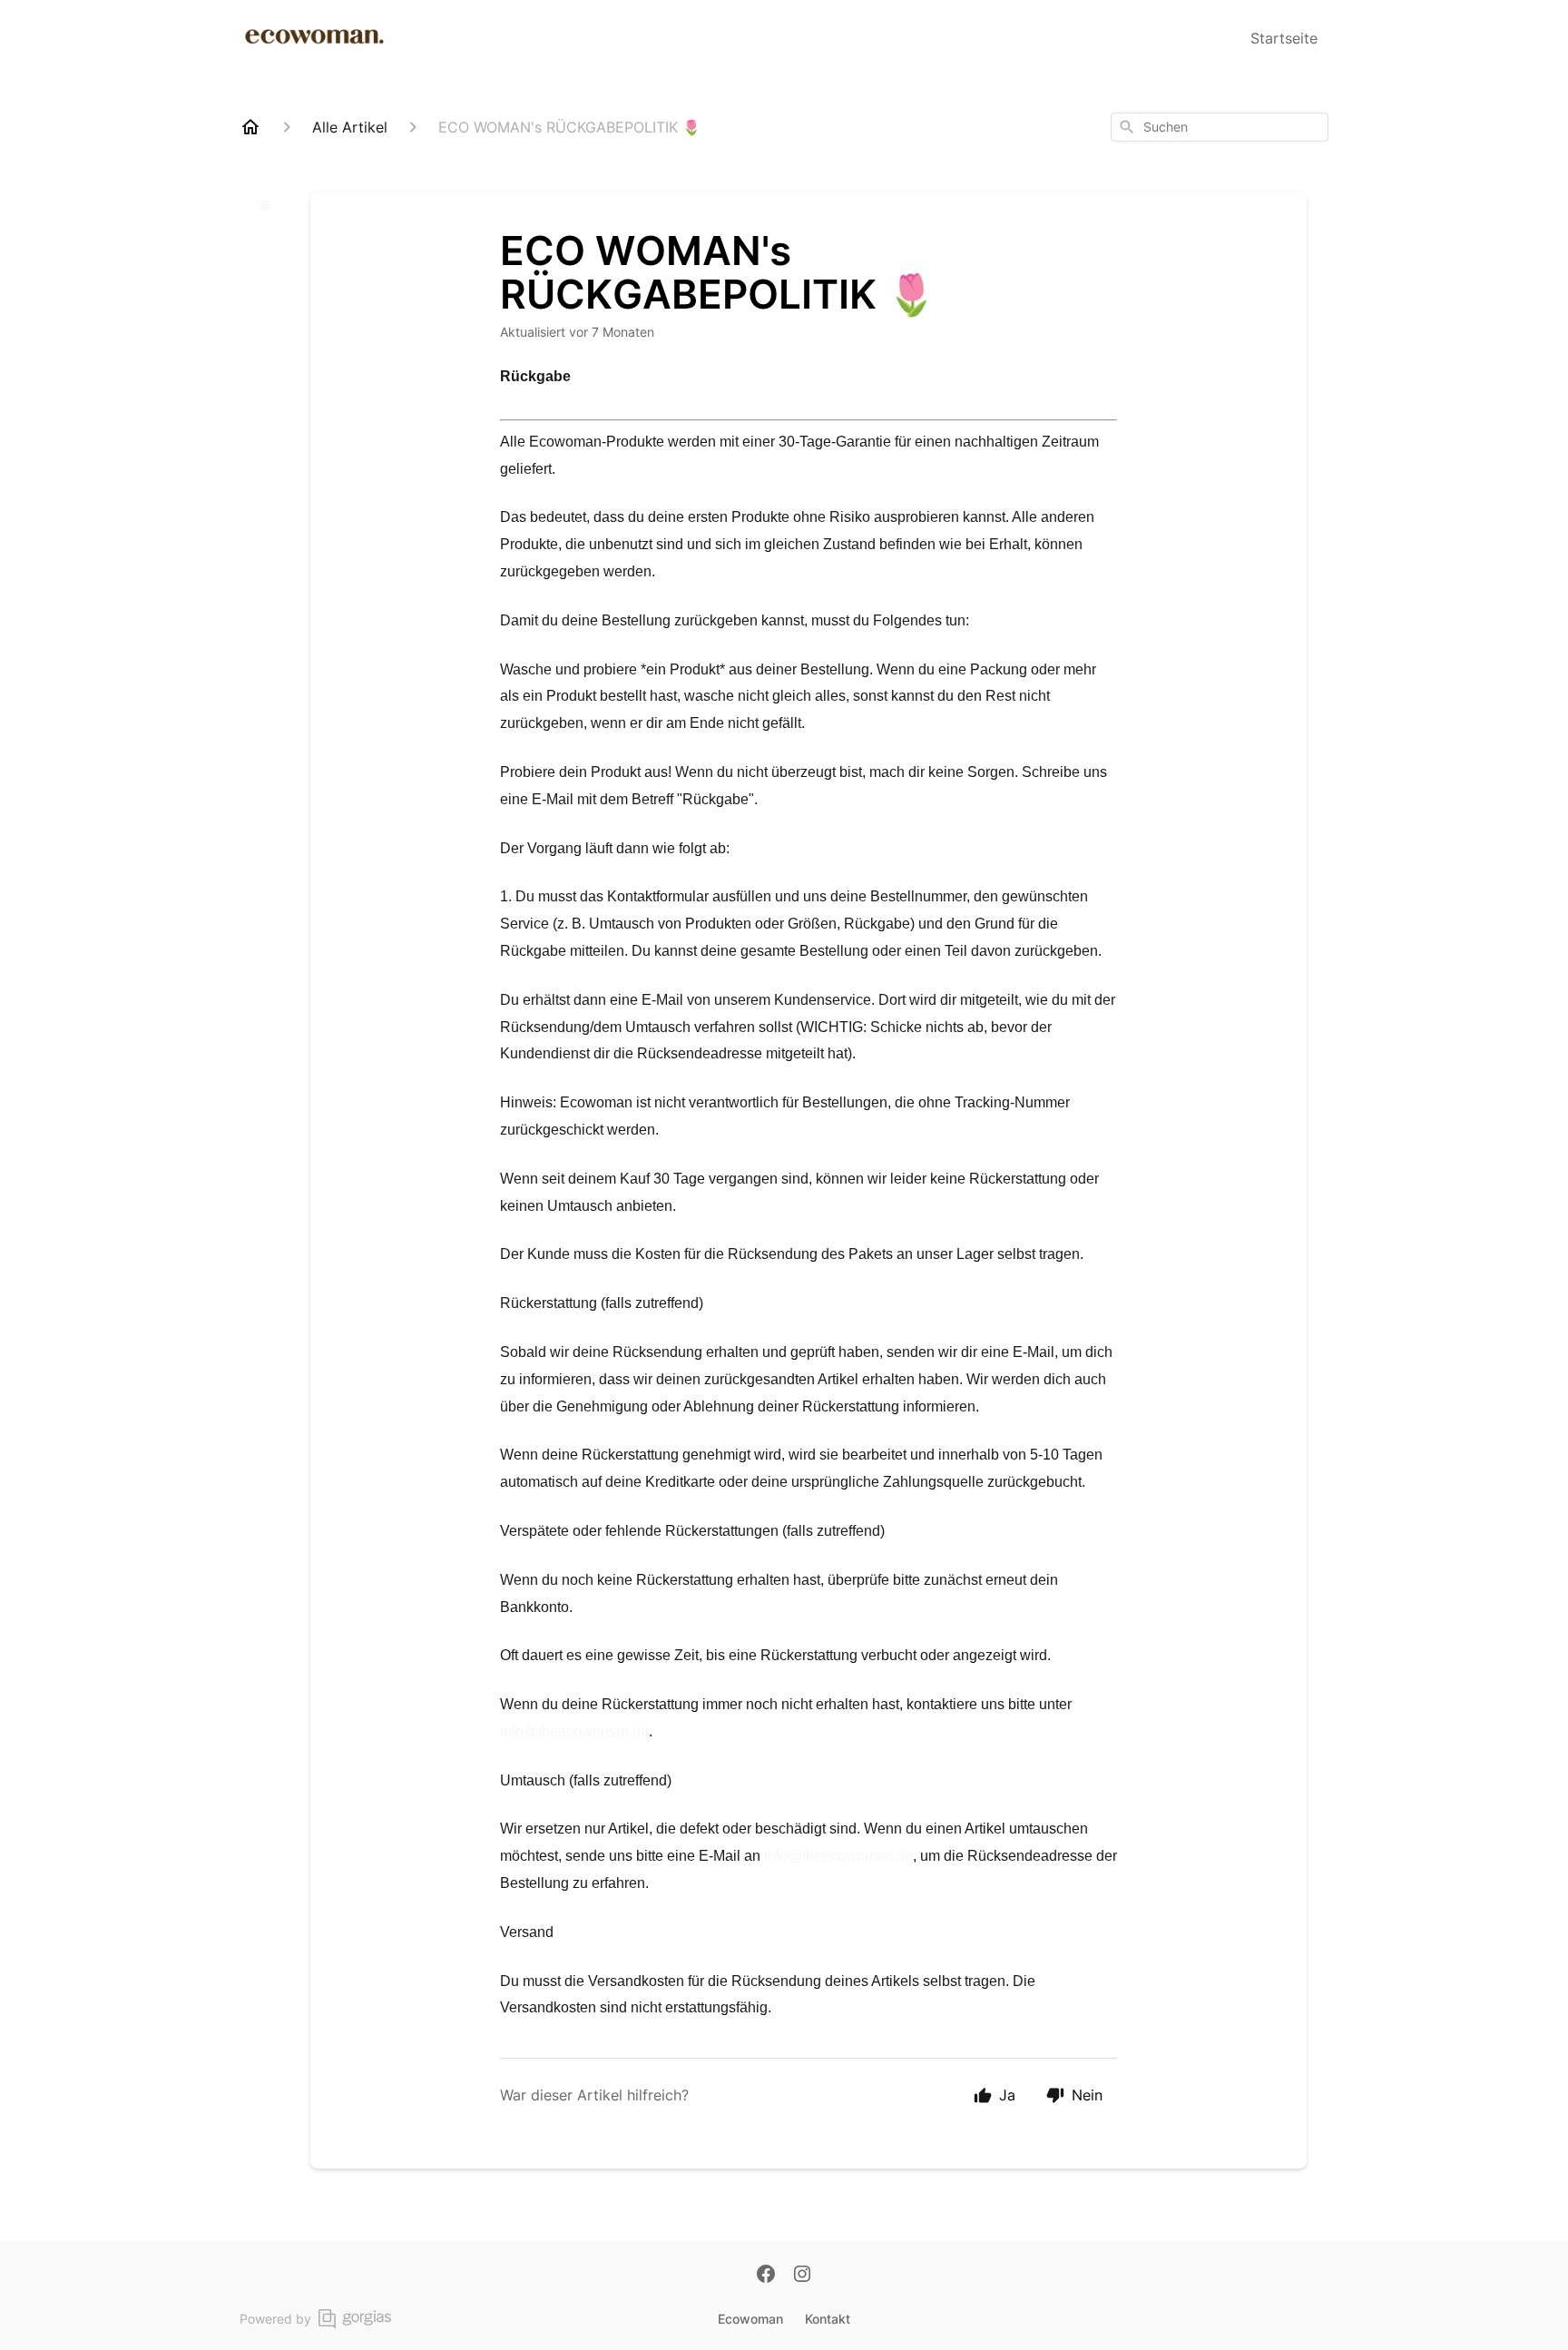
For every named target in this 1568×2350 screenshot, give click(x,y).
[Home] (250, 127)
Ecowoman (750, 2319)
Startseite (1284, 38)
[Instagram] (802, 2276)
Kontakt (828, 2319)
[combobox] (1220, 127)
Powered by (275, 2319)
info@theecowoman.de (574, 1731)
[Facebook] (766, 2276)
